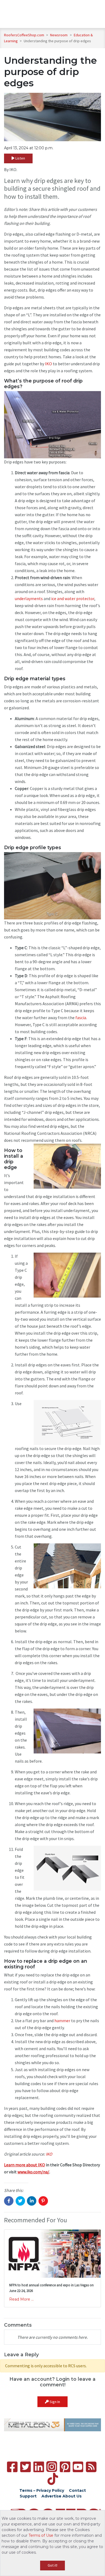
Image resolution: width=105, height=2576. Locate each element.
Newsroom (59, 35)
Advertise (51, 2496)
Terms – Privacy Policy (42, 2490)
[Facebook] (12, 2467)
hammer (62, 2021)
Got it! (52, 2565)
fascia (81, 1018)
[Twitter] (25, 2467)
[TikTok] (53, 2479)
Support (28, 2496)
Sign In (54, 2402)
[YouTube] (78, 2467)
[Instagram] (52, 2467)
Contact (77, 2490)
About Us (72, 2496)
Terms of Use (41, 2535)
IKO (48, 364)
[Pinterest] (65, 2467)
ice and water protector (73, 598)
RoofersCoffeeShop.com (24, 35)
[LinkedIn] (39, 2467)
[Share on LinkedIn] (32, 2201)
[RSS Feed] (91, 2467)
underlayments (29, 598)
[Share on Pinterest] (43, 2201)
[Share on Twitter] (20, 2201)
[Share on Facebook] (9, 2201)
